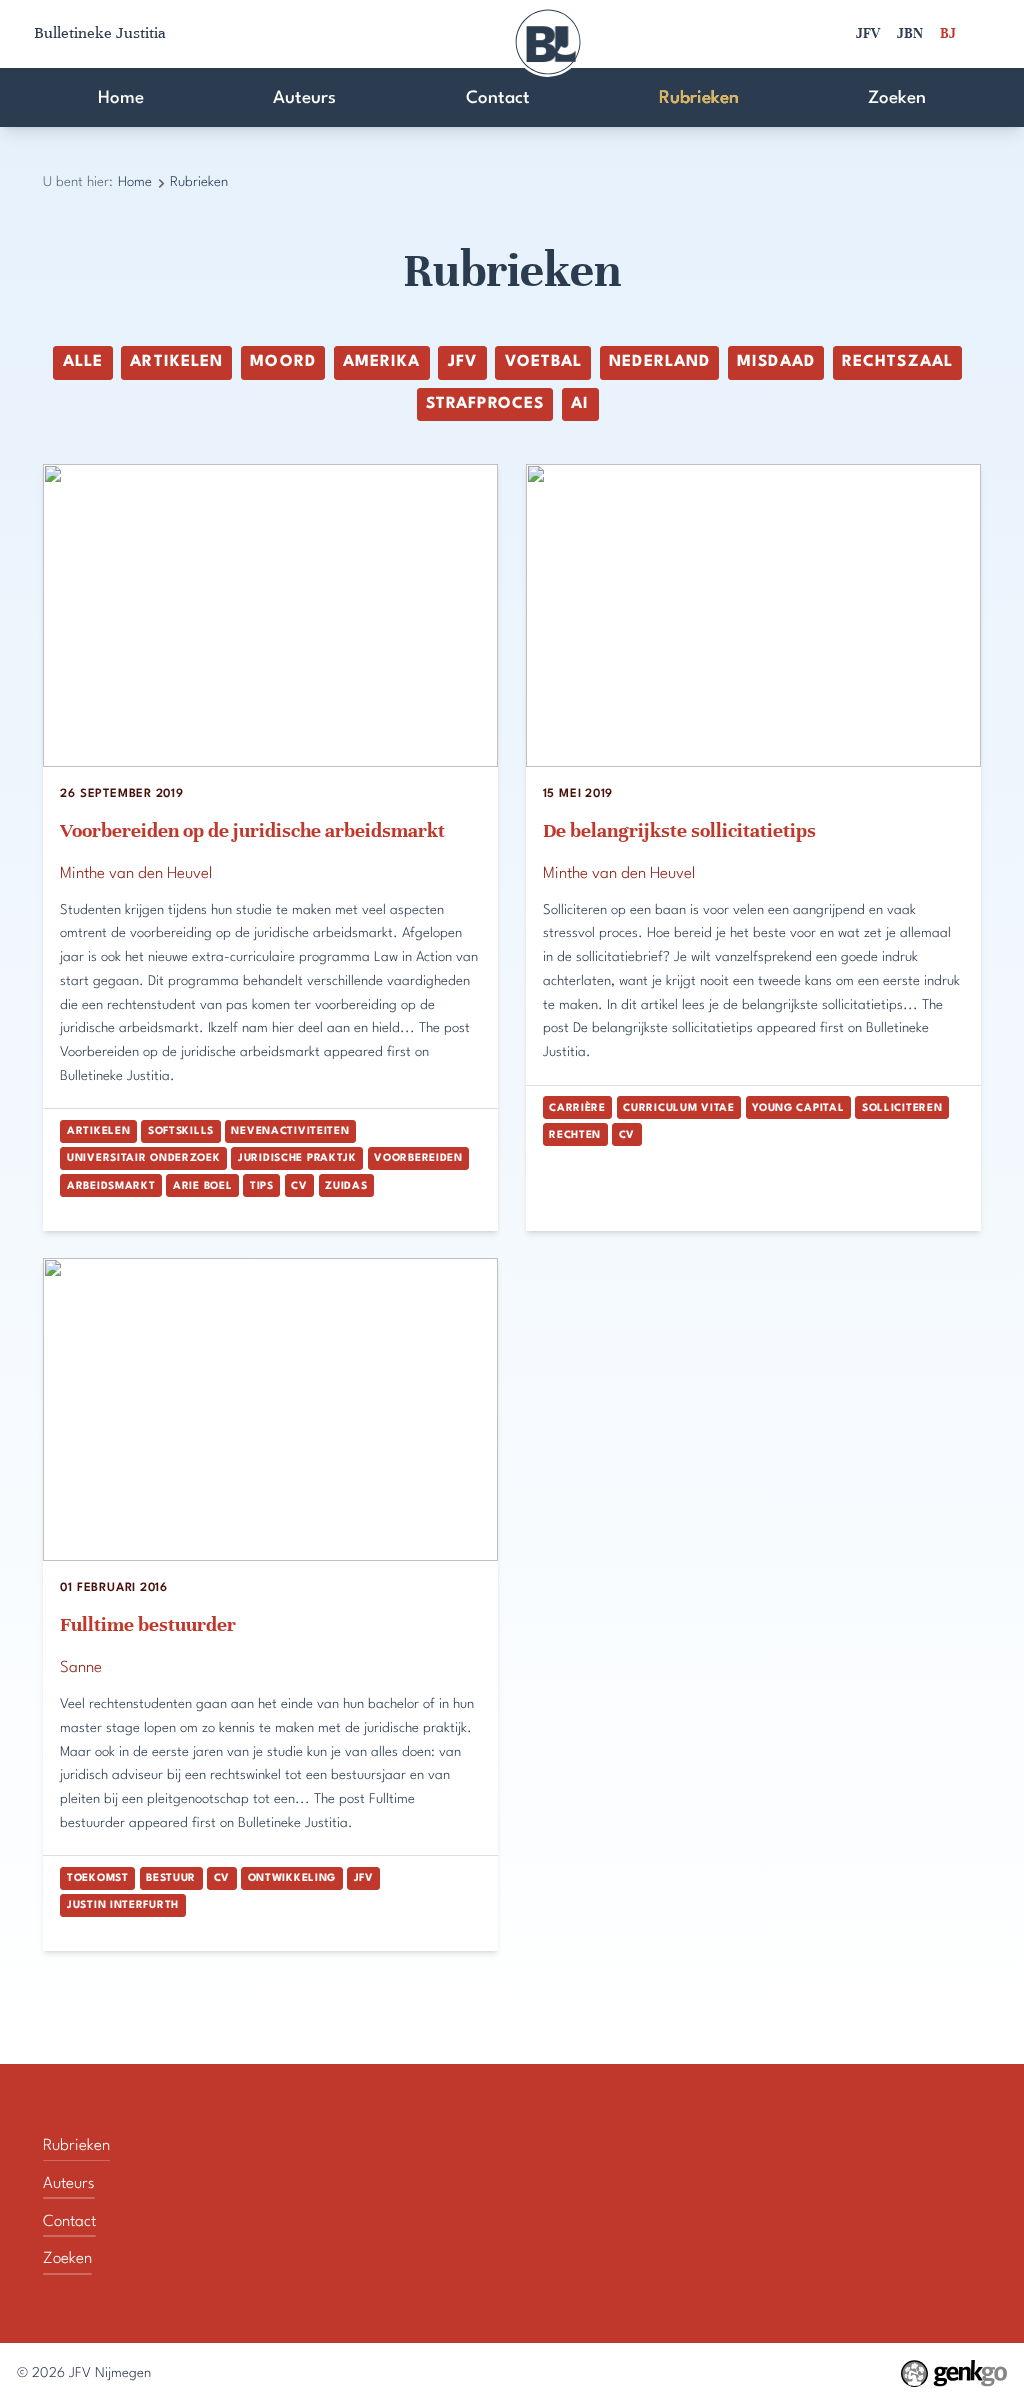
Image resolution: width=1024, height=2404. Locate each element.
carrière (577, 1108)
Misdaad (775, 362)
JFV (868, 33)
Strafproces (485, 404)
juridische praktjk (297, 1158)
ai (580, 404)
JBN (910, 33)
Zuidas (346, 1186)
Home (121, 98)
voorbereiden (418, 1158)
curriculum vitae (678, 1108)
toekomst (98, 1878)
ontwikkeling (292, 1878)
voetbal (543, 362)
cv (299, 1186)
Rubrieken (699, 98)
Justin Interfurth (123, 1905)
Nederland (659, 362)
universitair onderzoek (144, 1158)
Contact (498, 98)
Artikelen (176, 362)
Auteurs (304, 98)
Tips (262, 1186)
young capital (798, 1108)
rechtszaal (897, 362)
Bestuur (171, 1878)
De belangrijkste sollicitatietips (679, 830)
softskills (181, 1131)
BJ (948, 33)
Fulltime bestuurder (148, 1624)
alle (83, 362)
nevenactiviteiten (290, 1131)
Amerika (381, 362)
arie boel (202, 1186)
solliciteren (902, 1108)
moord (282, 362)
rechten (575, 1135)
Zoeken (897, 98)
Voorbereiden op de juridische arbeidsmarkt (252, 830)
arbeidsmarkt (111, 1186)
